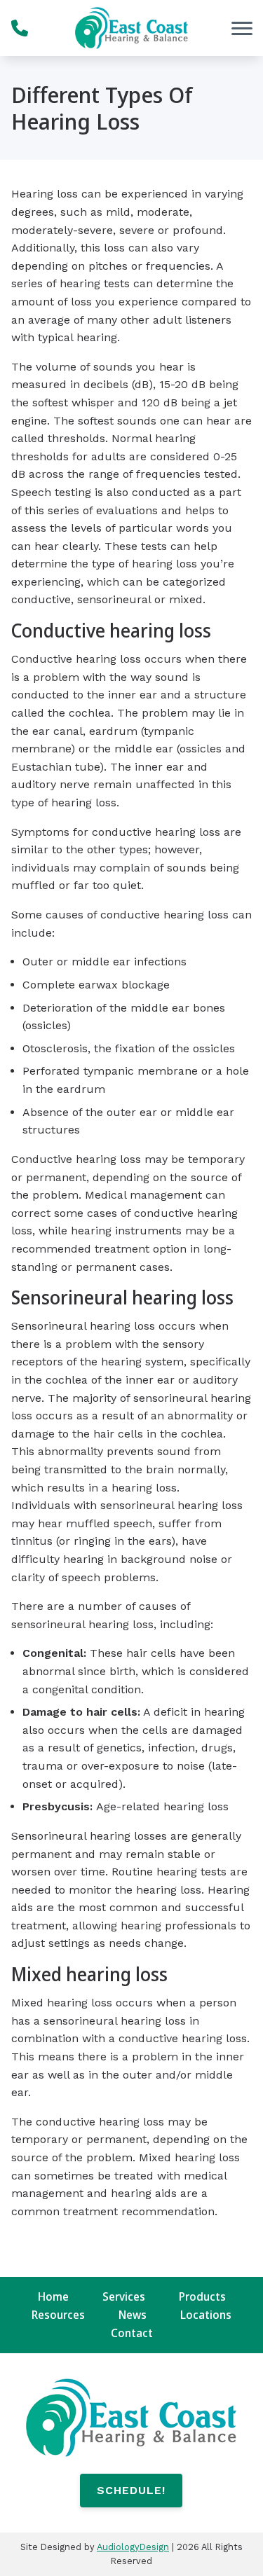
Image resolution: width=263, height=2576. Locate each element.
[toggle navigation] (242, 28)
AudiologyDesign (133, 2547)
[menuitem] (53, 2297)
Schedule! (131, 2490)
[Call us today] (20, 28)
